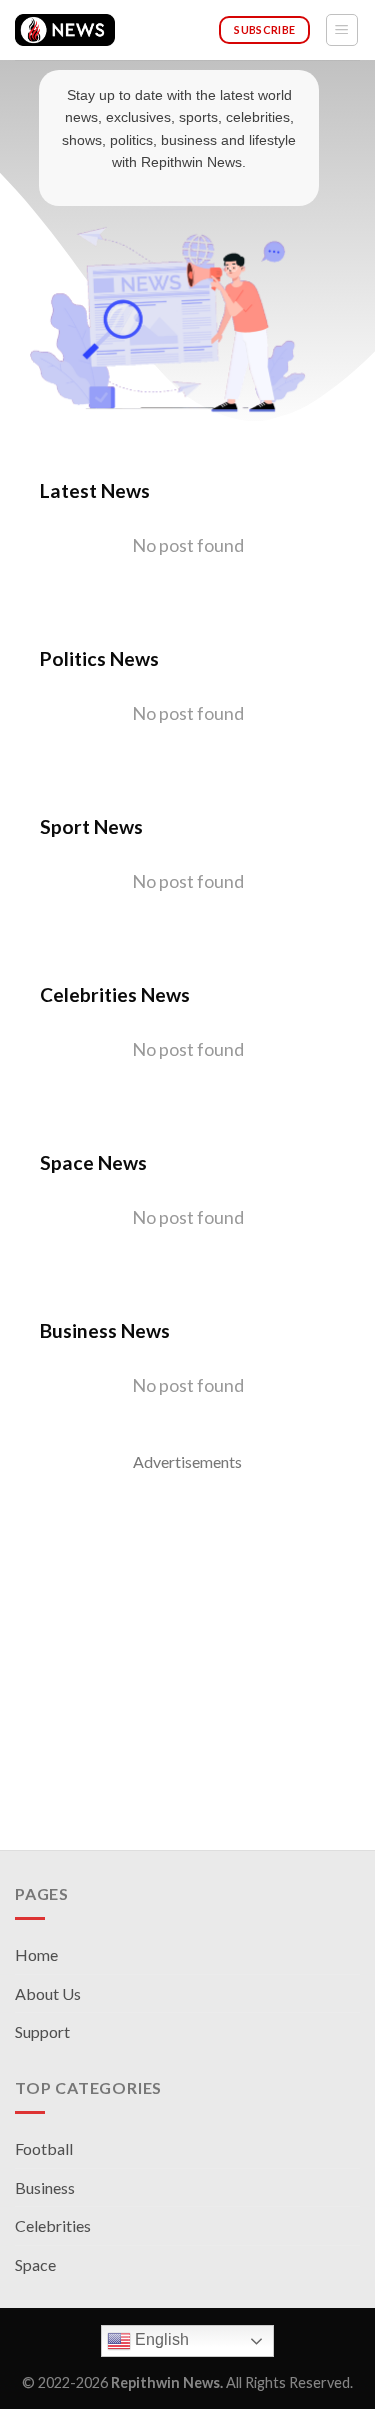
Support (42, 2031)
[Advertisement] (187, 1662)
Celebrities (53, 2225)
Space (35, 2264)
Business (45, 2187)
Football (44, 2148)
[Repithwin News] (65, 30)
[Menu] (342, 30)
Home (36, 1954)
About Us (48, 1993)
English (160, 2339)
